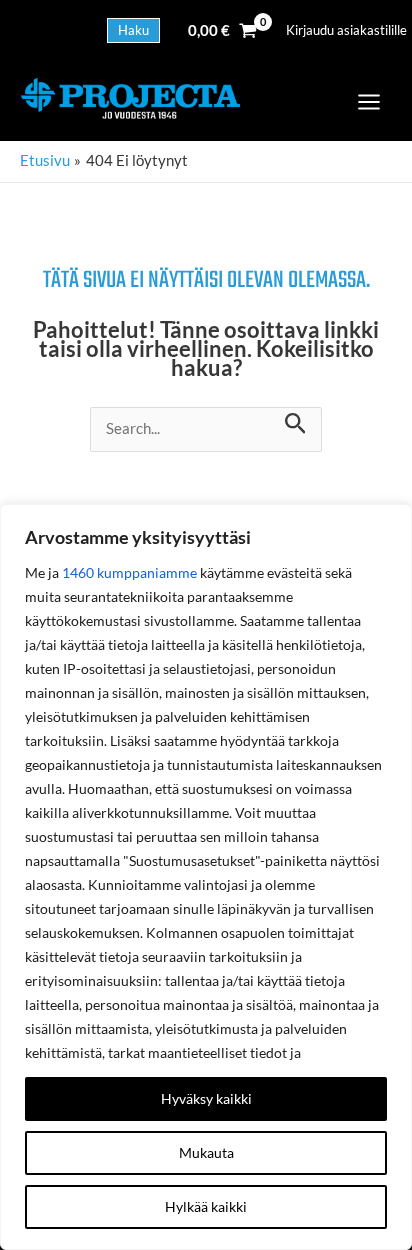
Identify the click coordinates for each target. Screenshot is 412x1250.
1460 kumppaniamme (129, 572)
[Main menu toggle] (369, 102)
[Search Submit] (295, 420)
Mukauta (206, 1152)
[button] (133, 30)
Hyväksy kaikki (206, 1098)
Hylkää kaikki (206, 1206)
